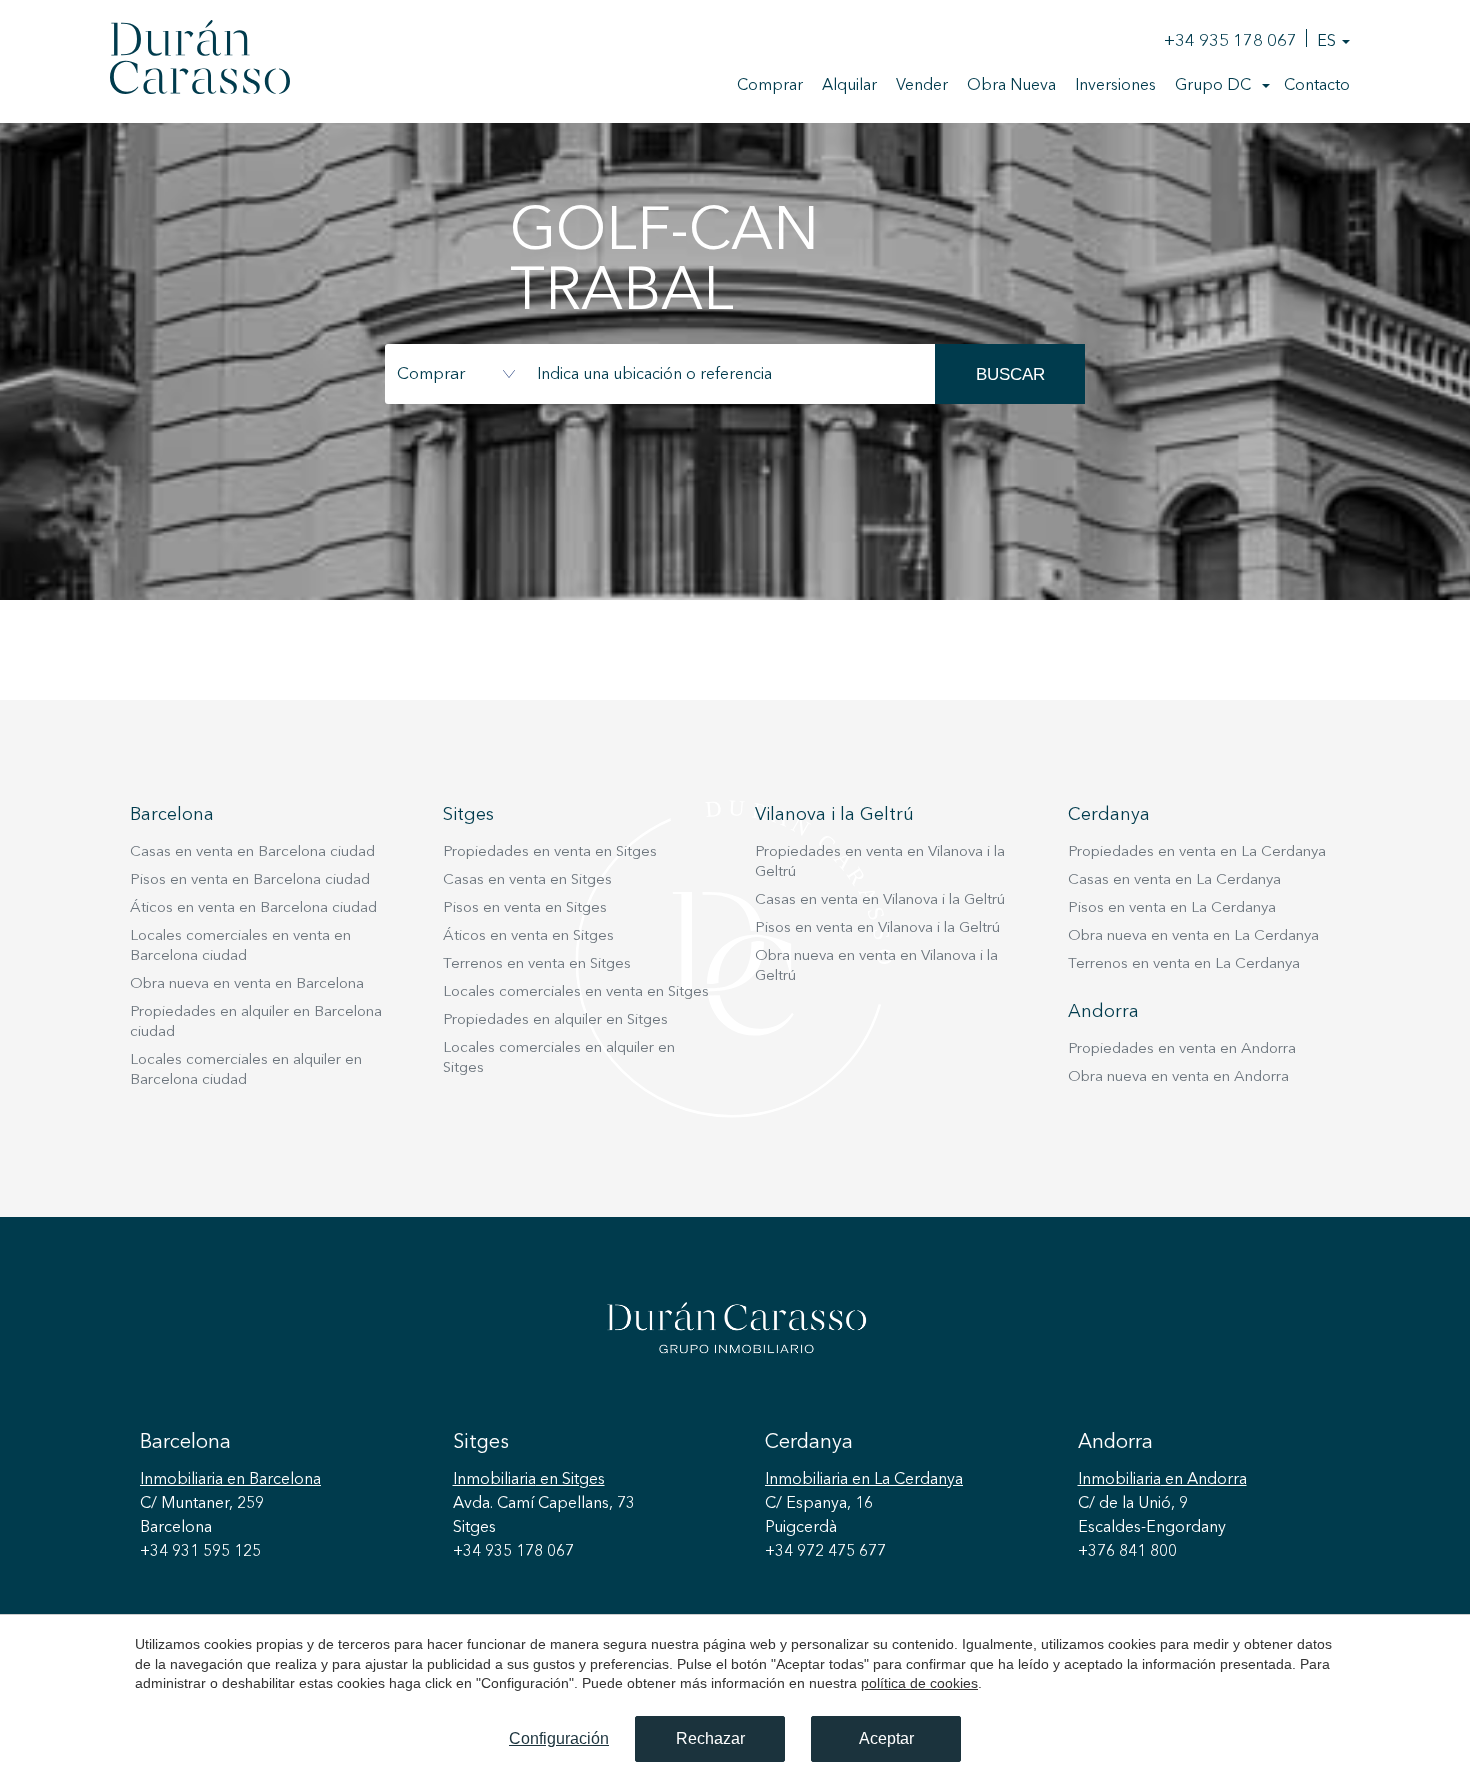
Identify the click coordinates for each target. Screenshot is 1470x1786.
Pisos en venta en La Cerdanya (1172, 908)
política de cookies (919, 1683)
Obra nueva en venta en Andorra (1178, 1077)
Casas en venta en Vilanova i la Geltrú (880, 900)
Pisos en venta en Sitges (525, 908)
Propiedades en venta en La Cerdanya (1197, 852)
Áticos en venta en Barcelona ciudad (253, 908)
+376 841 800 (1127, 1552)
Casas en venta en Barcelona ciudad (252, 852)
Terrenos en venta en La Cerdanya (1184, 964)
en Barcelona (230, 1480)
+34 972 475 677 (825, 1552)
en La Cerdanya (864, 1480)
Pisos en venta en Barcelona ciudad (250, 880)
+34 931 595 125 (200, 1552)
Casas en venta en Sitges (527, 880)
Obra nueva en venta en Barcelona (247, 984)
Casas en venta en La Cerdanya (1174, 880)
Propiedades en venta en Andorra (1182, 1049)
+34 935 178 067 (1230, 41)
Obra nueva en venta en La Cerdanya (1193, 936)
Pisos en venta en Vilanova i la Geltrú (877, 928)
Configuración (559, 1738)
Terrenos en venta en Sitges (537, 964)
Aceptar (886, 1738)
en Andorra (1162, 1480)
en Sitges (529, 1480)
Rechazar (710, 1738)
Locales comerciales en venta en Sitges (576, 992)
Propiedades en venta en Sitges (550, 852)
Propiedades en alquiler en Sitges (555, 1020)
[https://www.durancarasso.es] (200, 61)
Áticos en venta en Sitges (528, 936)
